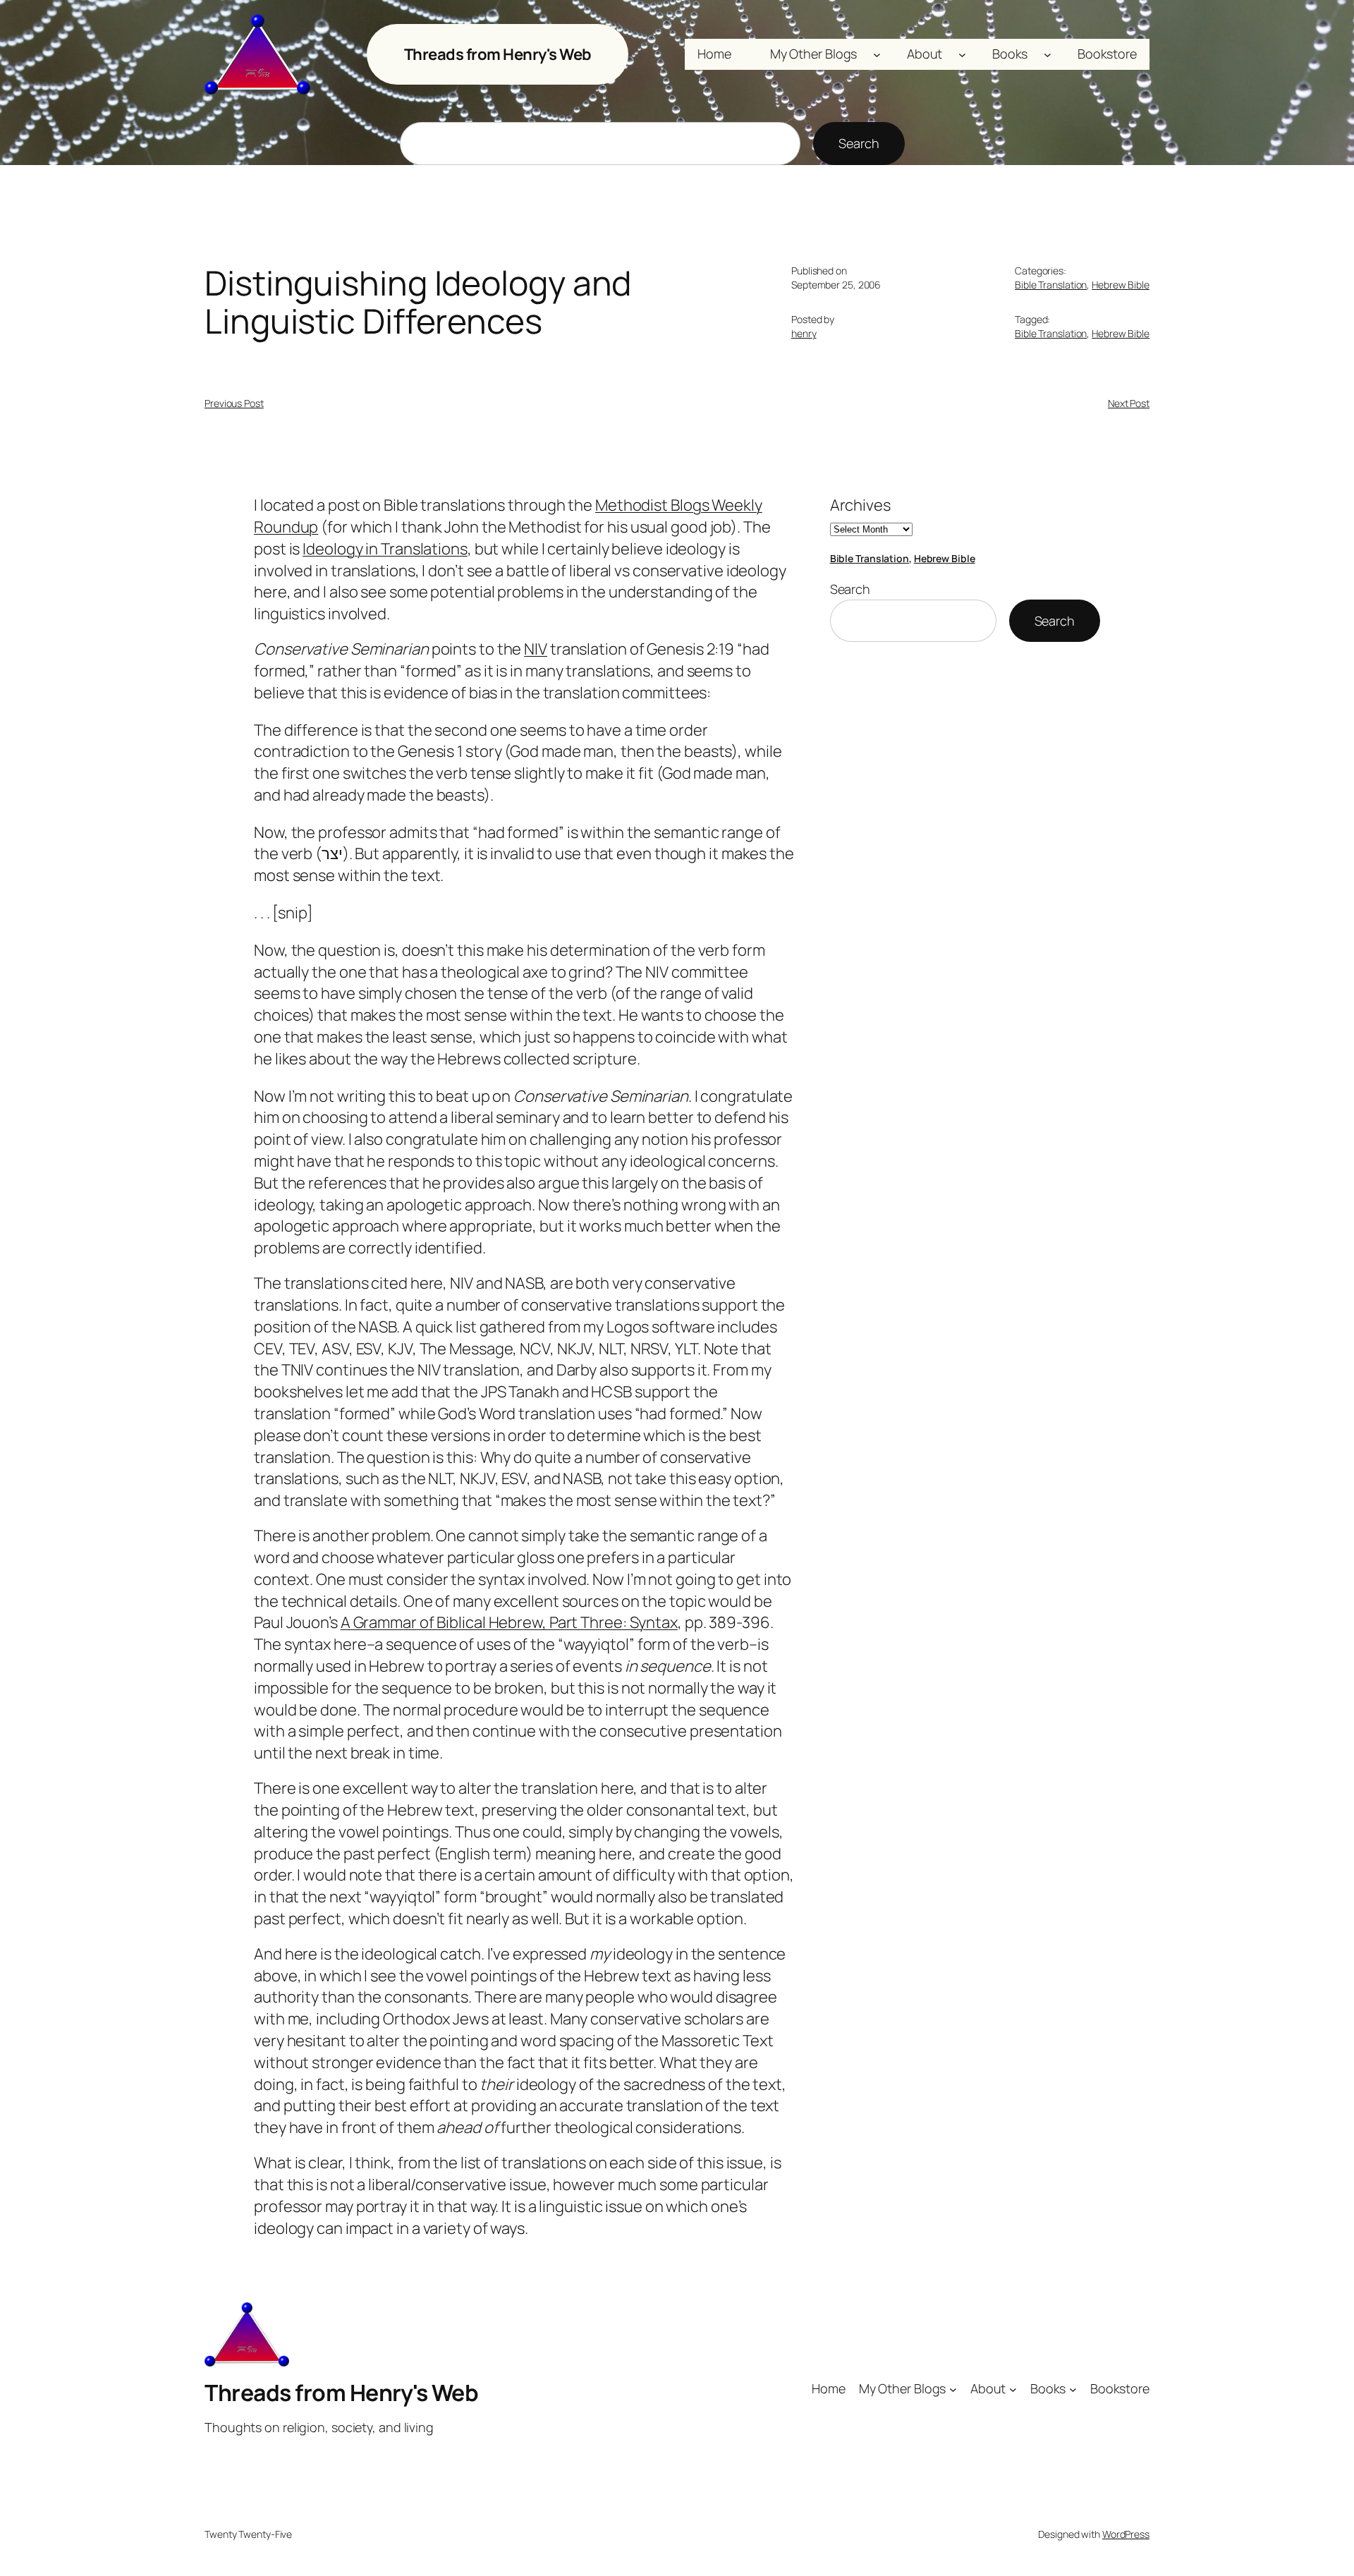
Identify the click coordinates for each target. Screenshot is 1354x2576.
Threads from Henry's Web (498, 54)
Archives (860, 505)
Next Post (1129, 403)
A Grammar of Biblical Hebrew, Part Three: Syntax (509, 1622)
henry (804, 333)
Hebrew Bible (1121, 285)
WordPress (1126, 2534)
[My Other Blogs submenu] (877, 55)
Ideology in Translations (385, 549)
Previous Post (234, 403)
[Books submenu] (1048, 55)
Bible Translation (1051, 285)
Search (859, 143)
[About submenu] (962, 55)
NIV (536, 649)
